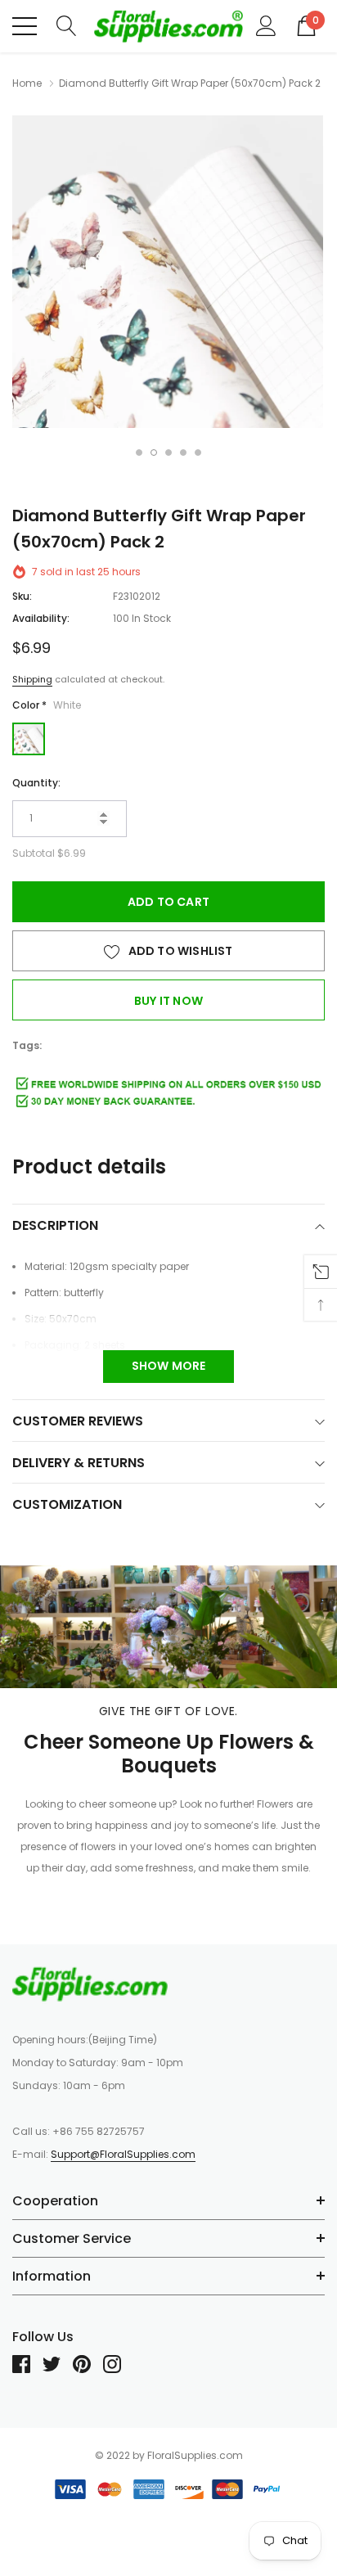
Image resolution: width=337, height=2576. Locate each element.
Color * (47, 705)
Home (27, 83)
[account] (266, 25)
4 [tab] (183, 453)
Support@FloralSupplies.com (123, 2154)
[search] (67, 25)
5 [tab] (198, 453)
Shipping (32, 679)
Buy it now (168, 1001)
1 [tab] (139, 453)
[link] (90, 1984)
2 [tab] (154, 453)
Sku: (22, 596)
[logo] (168, 26)
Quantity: (36, 783)
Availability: (41, 618)
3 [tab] (168, 453)
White (29, 739)
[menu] (25, 26)
